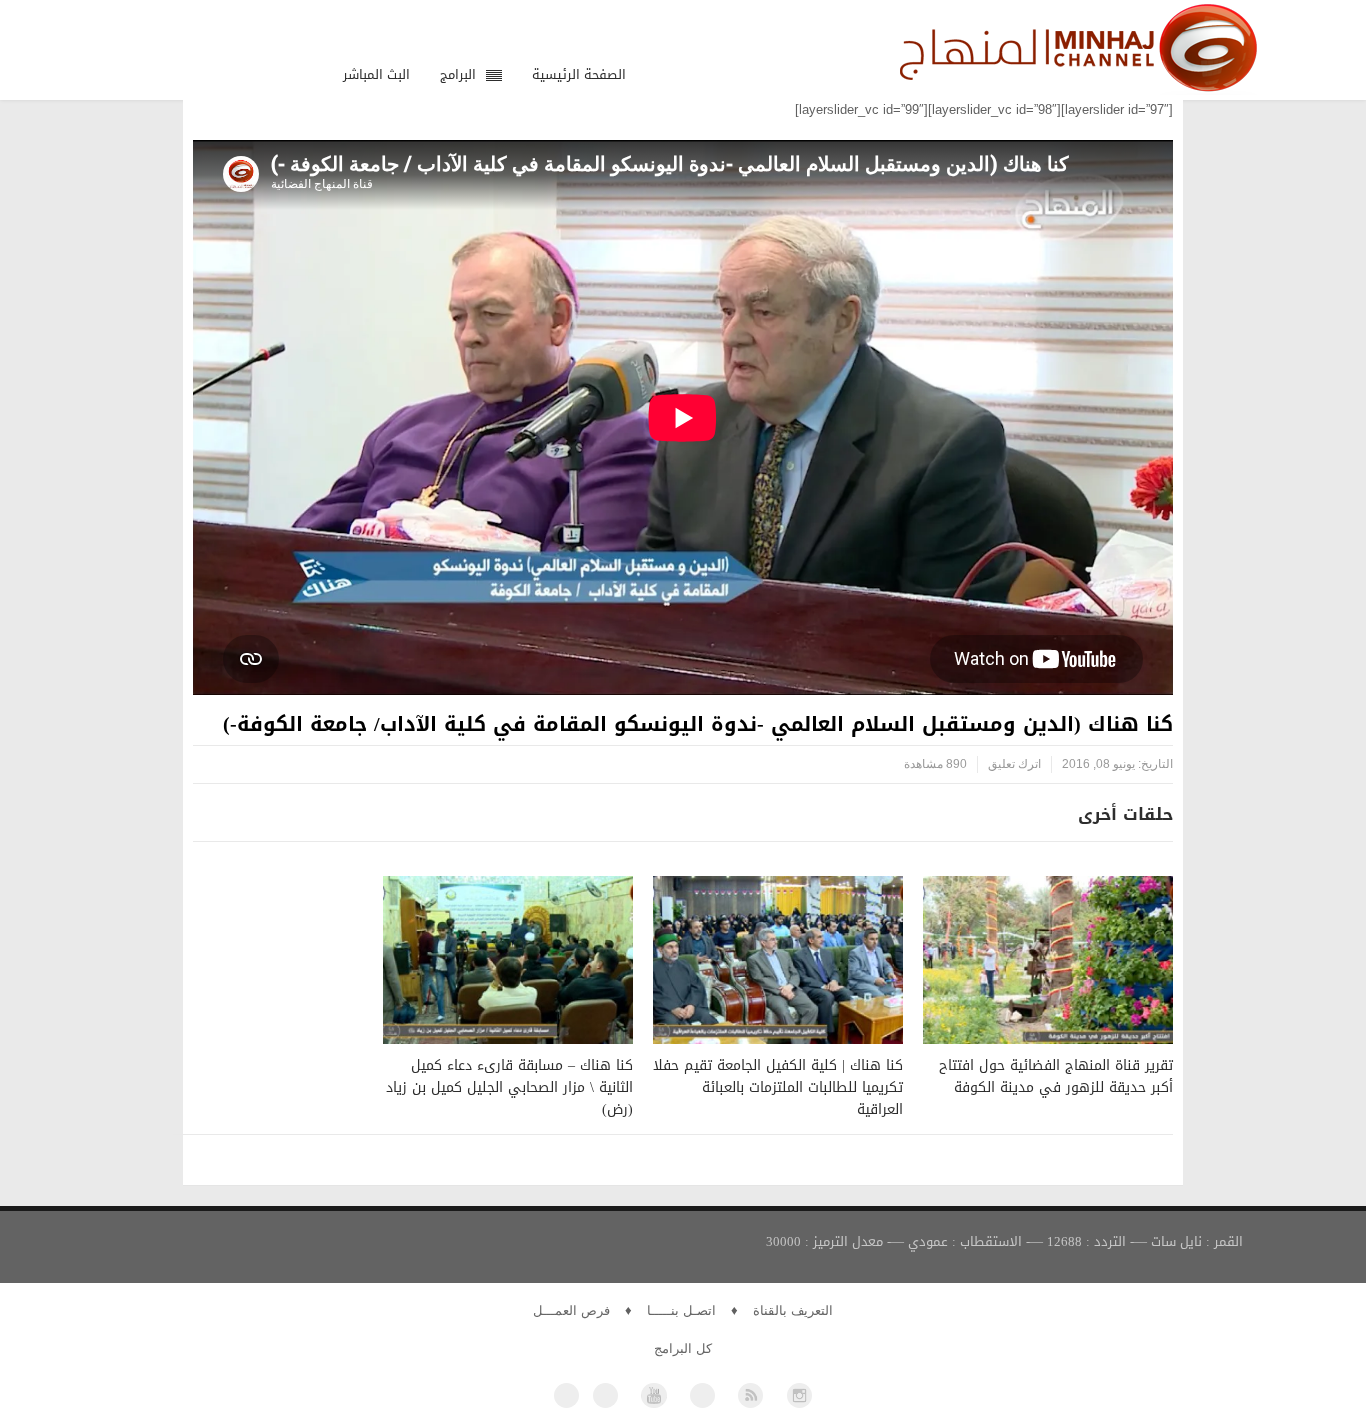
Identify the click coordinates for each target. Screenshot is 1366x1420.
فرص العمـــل (571, 1310)
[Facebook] (566, 1395)
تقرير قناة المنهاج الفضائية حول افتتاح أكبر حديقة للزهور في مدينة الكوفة (1056, 1076)
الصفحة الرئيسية (579, 74)
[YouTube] (653, 1395)
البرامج (458, 74)
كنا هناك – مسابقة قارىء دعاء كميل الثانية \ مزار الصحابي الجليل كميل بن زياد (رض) (509, 1087)
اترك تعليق (1014, 764)
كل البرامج (683, 1348)
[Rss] (750, 1395)
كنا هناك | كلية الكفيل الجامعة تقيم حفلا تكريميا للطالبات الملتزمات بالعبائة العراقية (778, 1087)
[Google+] (702, 1395)
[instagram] (799, 1395)
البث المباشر (376, 74)
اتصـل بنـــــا (681, 1310)
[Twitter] (605, 1395)
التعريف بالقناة (793, 1310)
